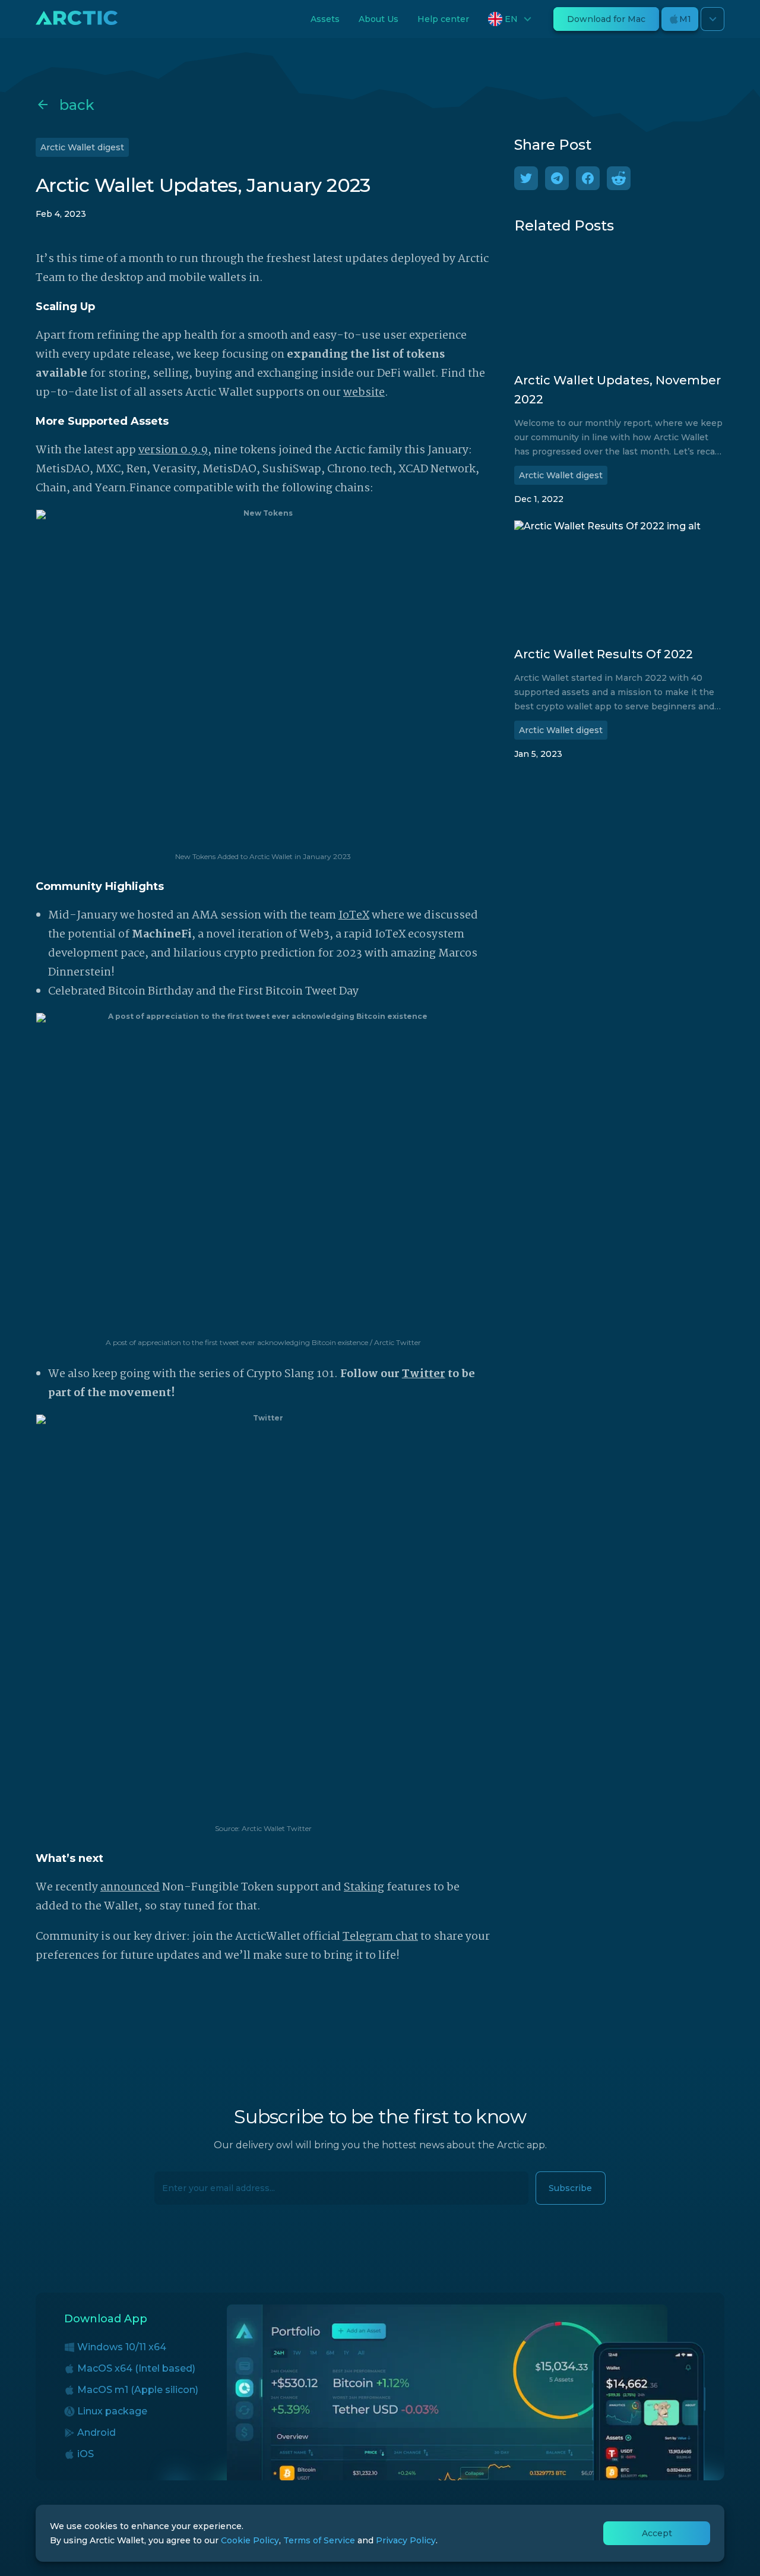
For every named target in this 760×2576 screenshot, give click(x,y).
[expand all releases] (712, 19)
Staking (364, 1887)
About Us (379, 19)
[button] (511, 19)
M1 (685, 19)
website (364, 393)
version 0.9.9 (173, 450)
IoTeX (354, 916)
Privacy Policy (406, 2540)
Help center (443, 19)
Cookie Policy (250, 2540)
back (77, 105)
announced (130, 1887)
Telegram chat (380, 1937)
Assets (325, 19)
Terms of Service (319, 2540)
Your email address (196, 2182)
